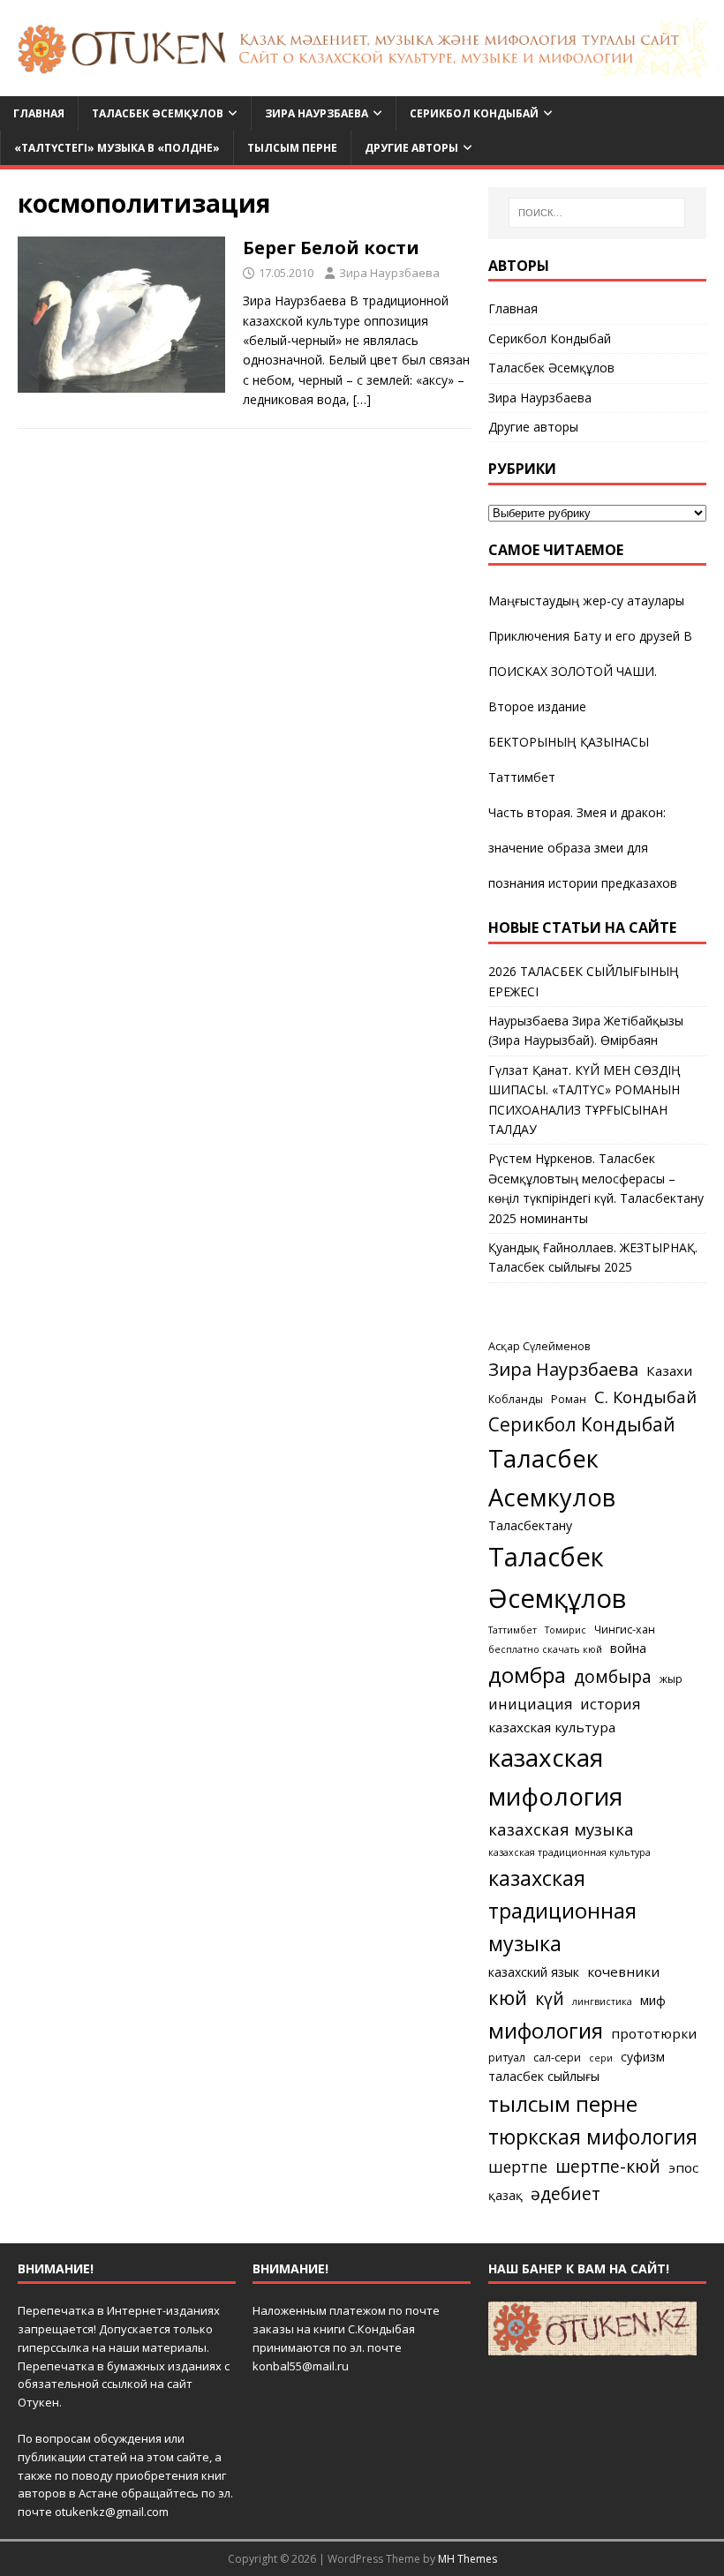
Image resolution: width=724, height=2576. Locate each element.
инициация (530, 1704)
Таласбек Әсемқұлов (158, 113)
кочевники (623, 1971)
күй (550, 1998)
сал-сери (557, 2058)
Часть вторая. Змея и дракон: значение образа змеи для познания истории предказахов (583, 848)
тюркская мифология (593, 2137)
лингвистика (602, 2001)
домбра (527, 1675)
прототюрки (654, 2033)
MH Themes (468, 2559)
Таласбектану (530, 1525)
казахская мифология (555, 1776)
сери (601, 2058)
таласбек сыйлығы (544, 2076)
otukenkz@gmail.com (112, 2512)
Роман (569, 1399)
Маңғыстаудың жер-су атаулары (586, 601)
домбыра (613, 1676)
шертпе (518, 2167)
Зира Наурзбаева (317, 113)
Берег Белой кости (331, 248)
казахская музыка (561, 1829)
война (628, 1648)
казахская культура (552, 1727)
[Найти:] (597, 213)
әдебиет (566, 2193)
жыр (671, 1679)
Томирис (566, 1630)
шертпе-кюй (608, 2166)
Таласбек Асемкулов (552, 1478)
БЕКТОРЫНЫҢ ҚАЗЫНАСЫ (569, 742)
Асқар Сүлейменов (539, 1346)
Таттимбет (522, 777)
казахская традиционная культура (569, 1852)
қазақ (505, 2195)
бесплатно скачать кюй (545, 1649)
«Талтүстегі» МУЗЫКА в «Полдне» (117, 148)
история (610, 1704)
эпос (683, 2167)
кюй (508, 1997)
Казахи (669, 1371)
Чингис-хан (625, 1630)
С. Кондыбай (645, 1397)
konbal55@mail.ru (301, 2366)
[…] (362, 399)
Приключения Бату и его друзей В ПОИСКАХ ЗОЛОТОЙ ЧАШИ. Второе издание (590, 671)
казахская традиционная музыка (562, 1911)
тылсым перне (563, 2103)
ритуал (507, 2058)
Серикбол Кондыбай (474, 113)
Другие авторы (411, 148)
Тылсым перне (292, 148)
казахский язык (534, 1972)
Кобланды (516, 1399)
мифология (546, 2030)
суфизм (643, 2057)
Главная (39, 113)
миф (653, 2000)
